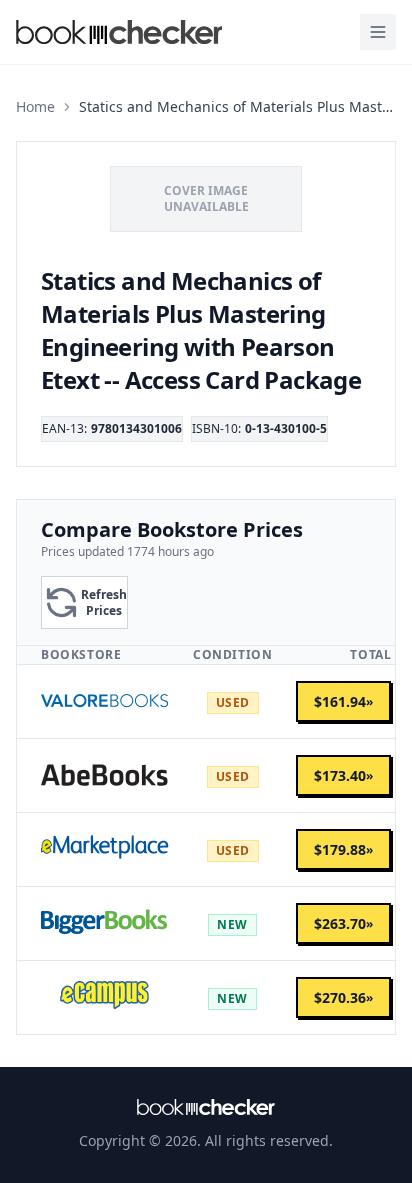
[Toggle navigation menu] (378, 32)
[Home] (206, 1107)
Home (35, 106)
